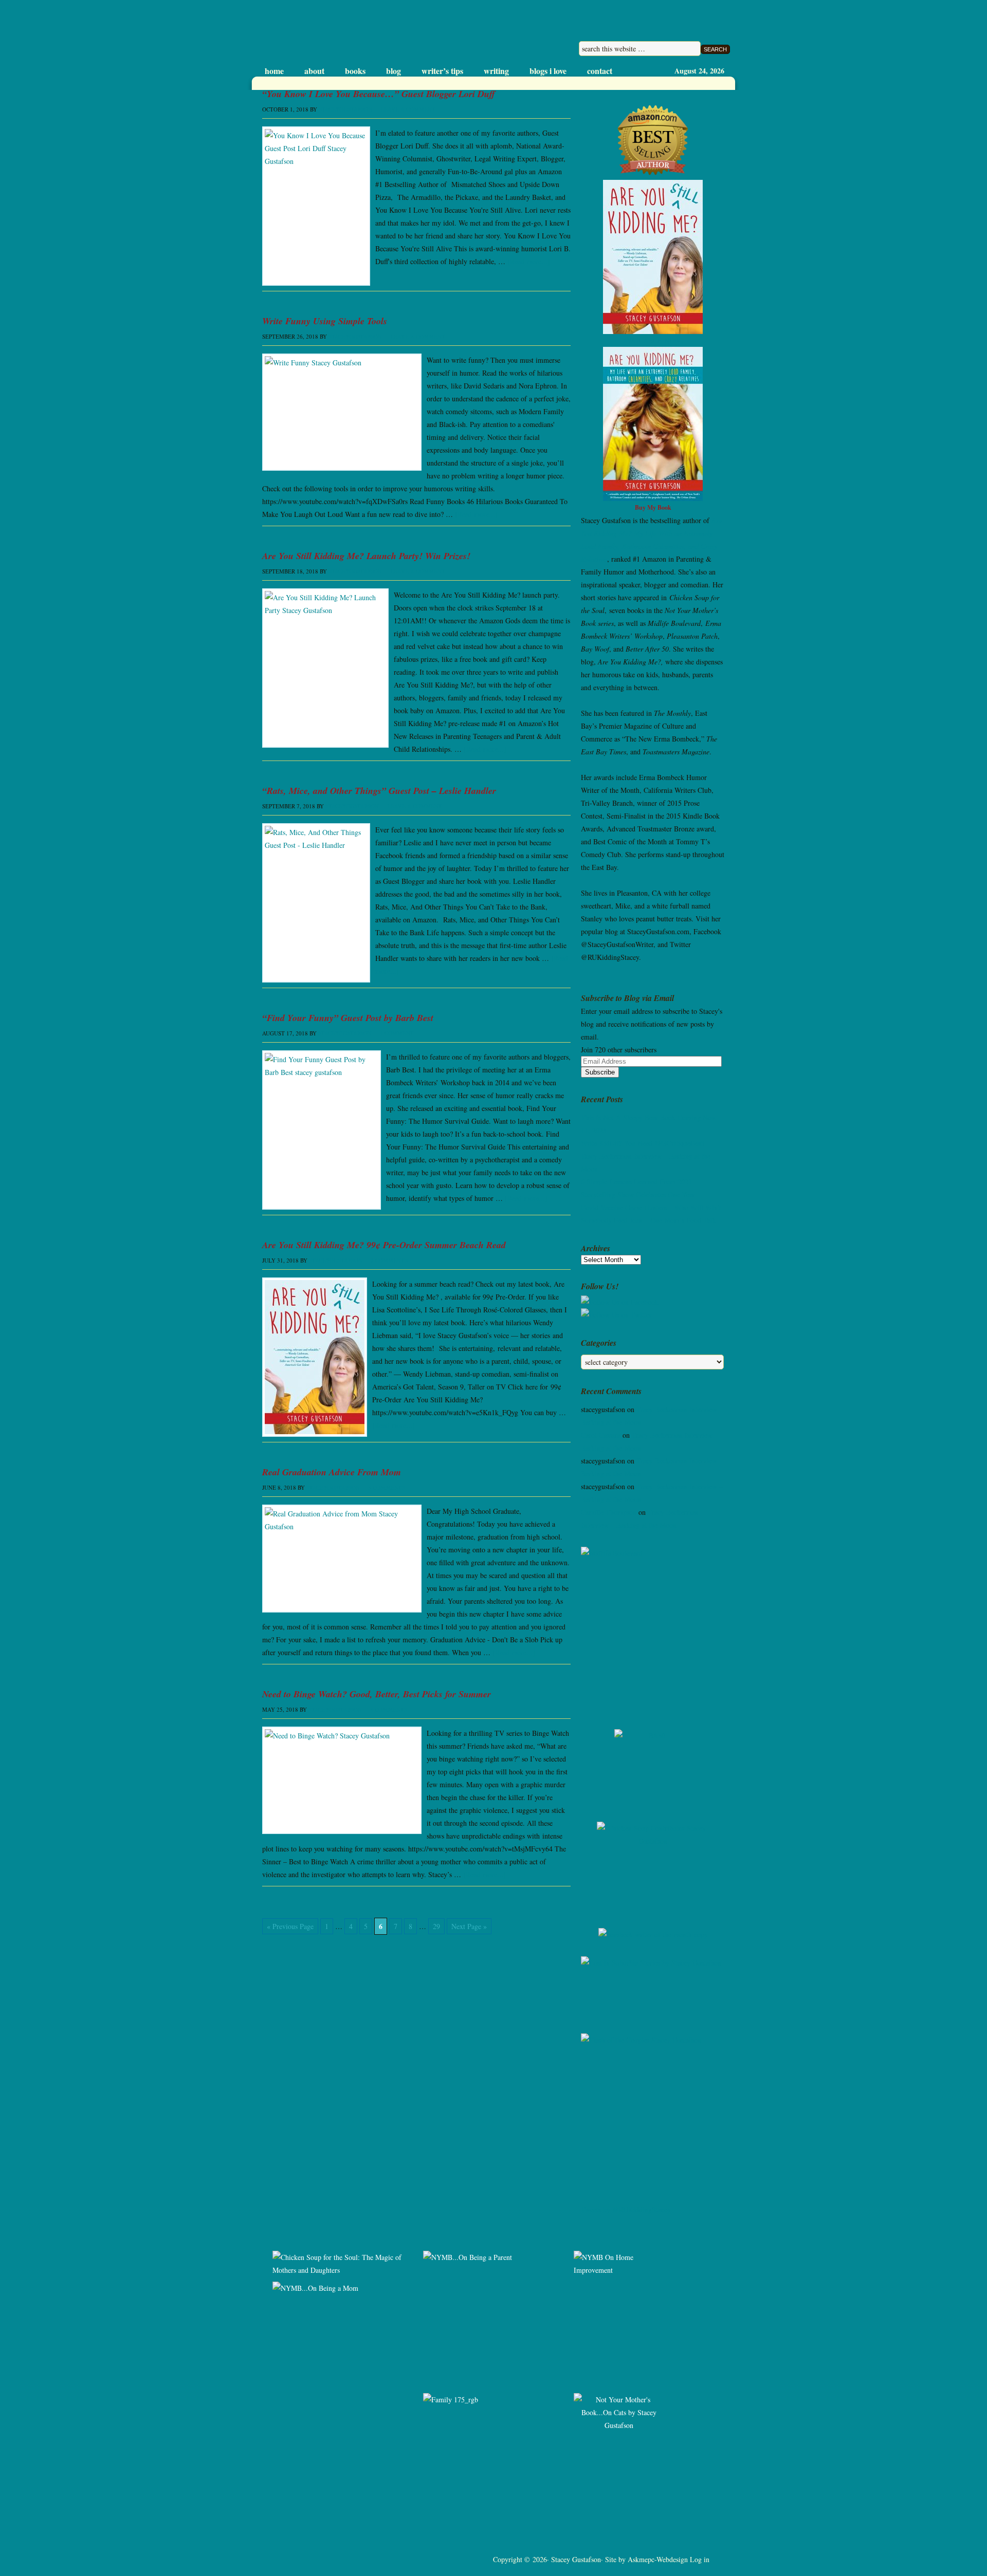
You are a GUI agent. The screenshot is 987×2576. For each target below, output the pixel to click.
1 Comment (397, 1033)
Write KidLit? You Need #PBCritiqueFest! (643, 1143)
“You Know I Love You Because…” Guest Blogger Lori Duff (379, 94)
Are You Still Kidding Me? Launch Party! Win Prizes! (366, 556)
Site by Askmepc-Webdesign (646, 2559)
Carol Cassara (601, 1435)
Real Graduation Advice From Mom (332, 1472)
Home (274, 71)
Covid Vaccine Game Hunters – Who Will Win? (651, 1207)
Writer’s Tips (442, 71)
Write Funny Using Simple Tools (325, 321)
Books (355, 71)
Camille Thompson (609, 1512)
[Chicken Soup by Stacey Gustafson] (653, 1867)
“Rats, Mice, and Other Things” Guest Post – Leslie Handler (379, 791)
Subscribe (600, 1072)
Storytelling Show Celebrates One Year (638, 1194)
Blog (394, 71)
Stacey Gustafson (359, 33)
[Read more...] (529, 261)
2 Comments (389, 1260)
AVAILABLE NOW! (653, 340)
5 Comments (387, 1487)
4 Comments (389, 1709)
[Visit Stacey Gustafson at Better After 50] (653, 1768)
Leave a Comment (408, 109)
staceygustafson (345, 109)
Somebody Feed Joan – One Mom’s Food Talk (648, 1220)
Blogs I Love (548, 71)
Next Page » (469, 1926)
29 (436, 1926)
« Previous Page (290, 1926)
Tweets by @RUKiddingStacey (626, 2209)
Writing (496, 71)
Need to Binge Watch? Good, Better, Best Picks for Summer (377, 1694)
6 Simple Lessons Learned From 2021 (636, 1182)
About (314, 71)
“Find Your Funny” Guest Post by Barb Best (348, 1018)
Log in (700, 2559)
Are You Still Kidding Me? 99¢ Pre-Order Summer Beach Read (384, 1245)
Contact (600, 71)
